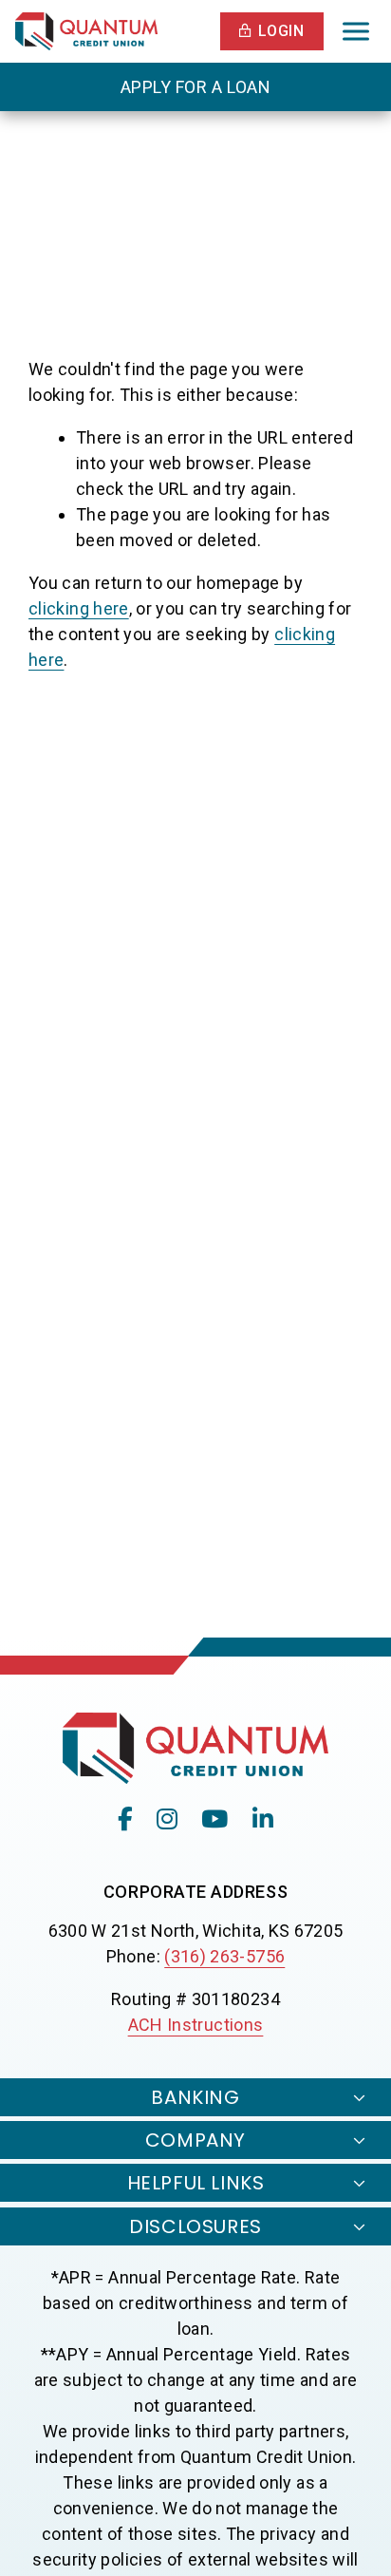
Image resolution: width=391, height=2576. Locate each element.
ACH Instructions (196, 2025)
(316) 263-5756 (224, 1956)
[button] (272, 31)
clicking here (79, 608)
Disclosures (195, 2226)
